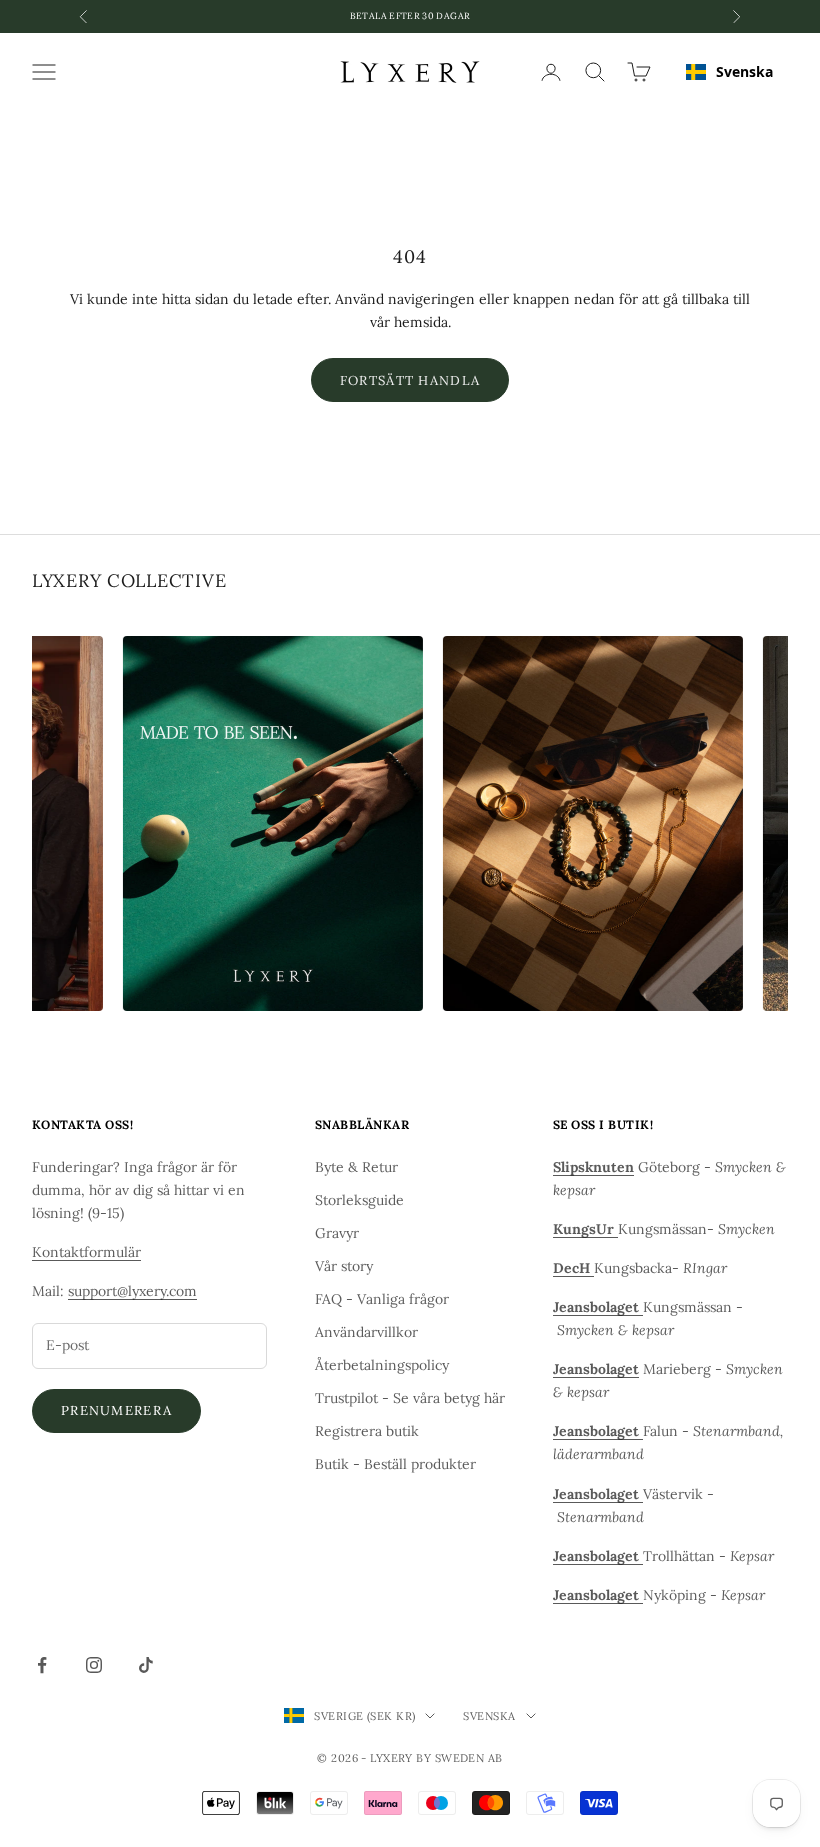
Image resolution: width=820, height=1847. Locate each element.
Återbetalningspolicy (382, 1365)
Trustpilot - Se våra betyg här (410, 1398)
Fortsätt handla (410, 380)
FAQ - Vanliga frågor (382, 1299)
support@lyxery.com (132, 1291)
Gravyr (337, 1233)
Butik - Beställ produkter (395, 1464)
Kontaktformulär (86, 1252)
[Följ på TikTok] (146, 1665)
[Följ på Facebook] (42, 1665)
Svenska (744, 71)
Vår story (344, 1266)
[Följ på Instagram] (94, 1665)
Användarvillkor (366, 1332)
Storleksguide (359, 1200)
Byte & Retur (356, 1167)
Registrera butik (367, 1431)
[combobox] (729, 72)
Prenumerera (116, 1410)
